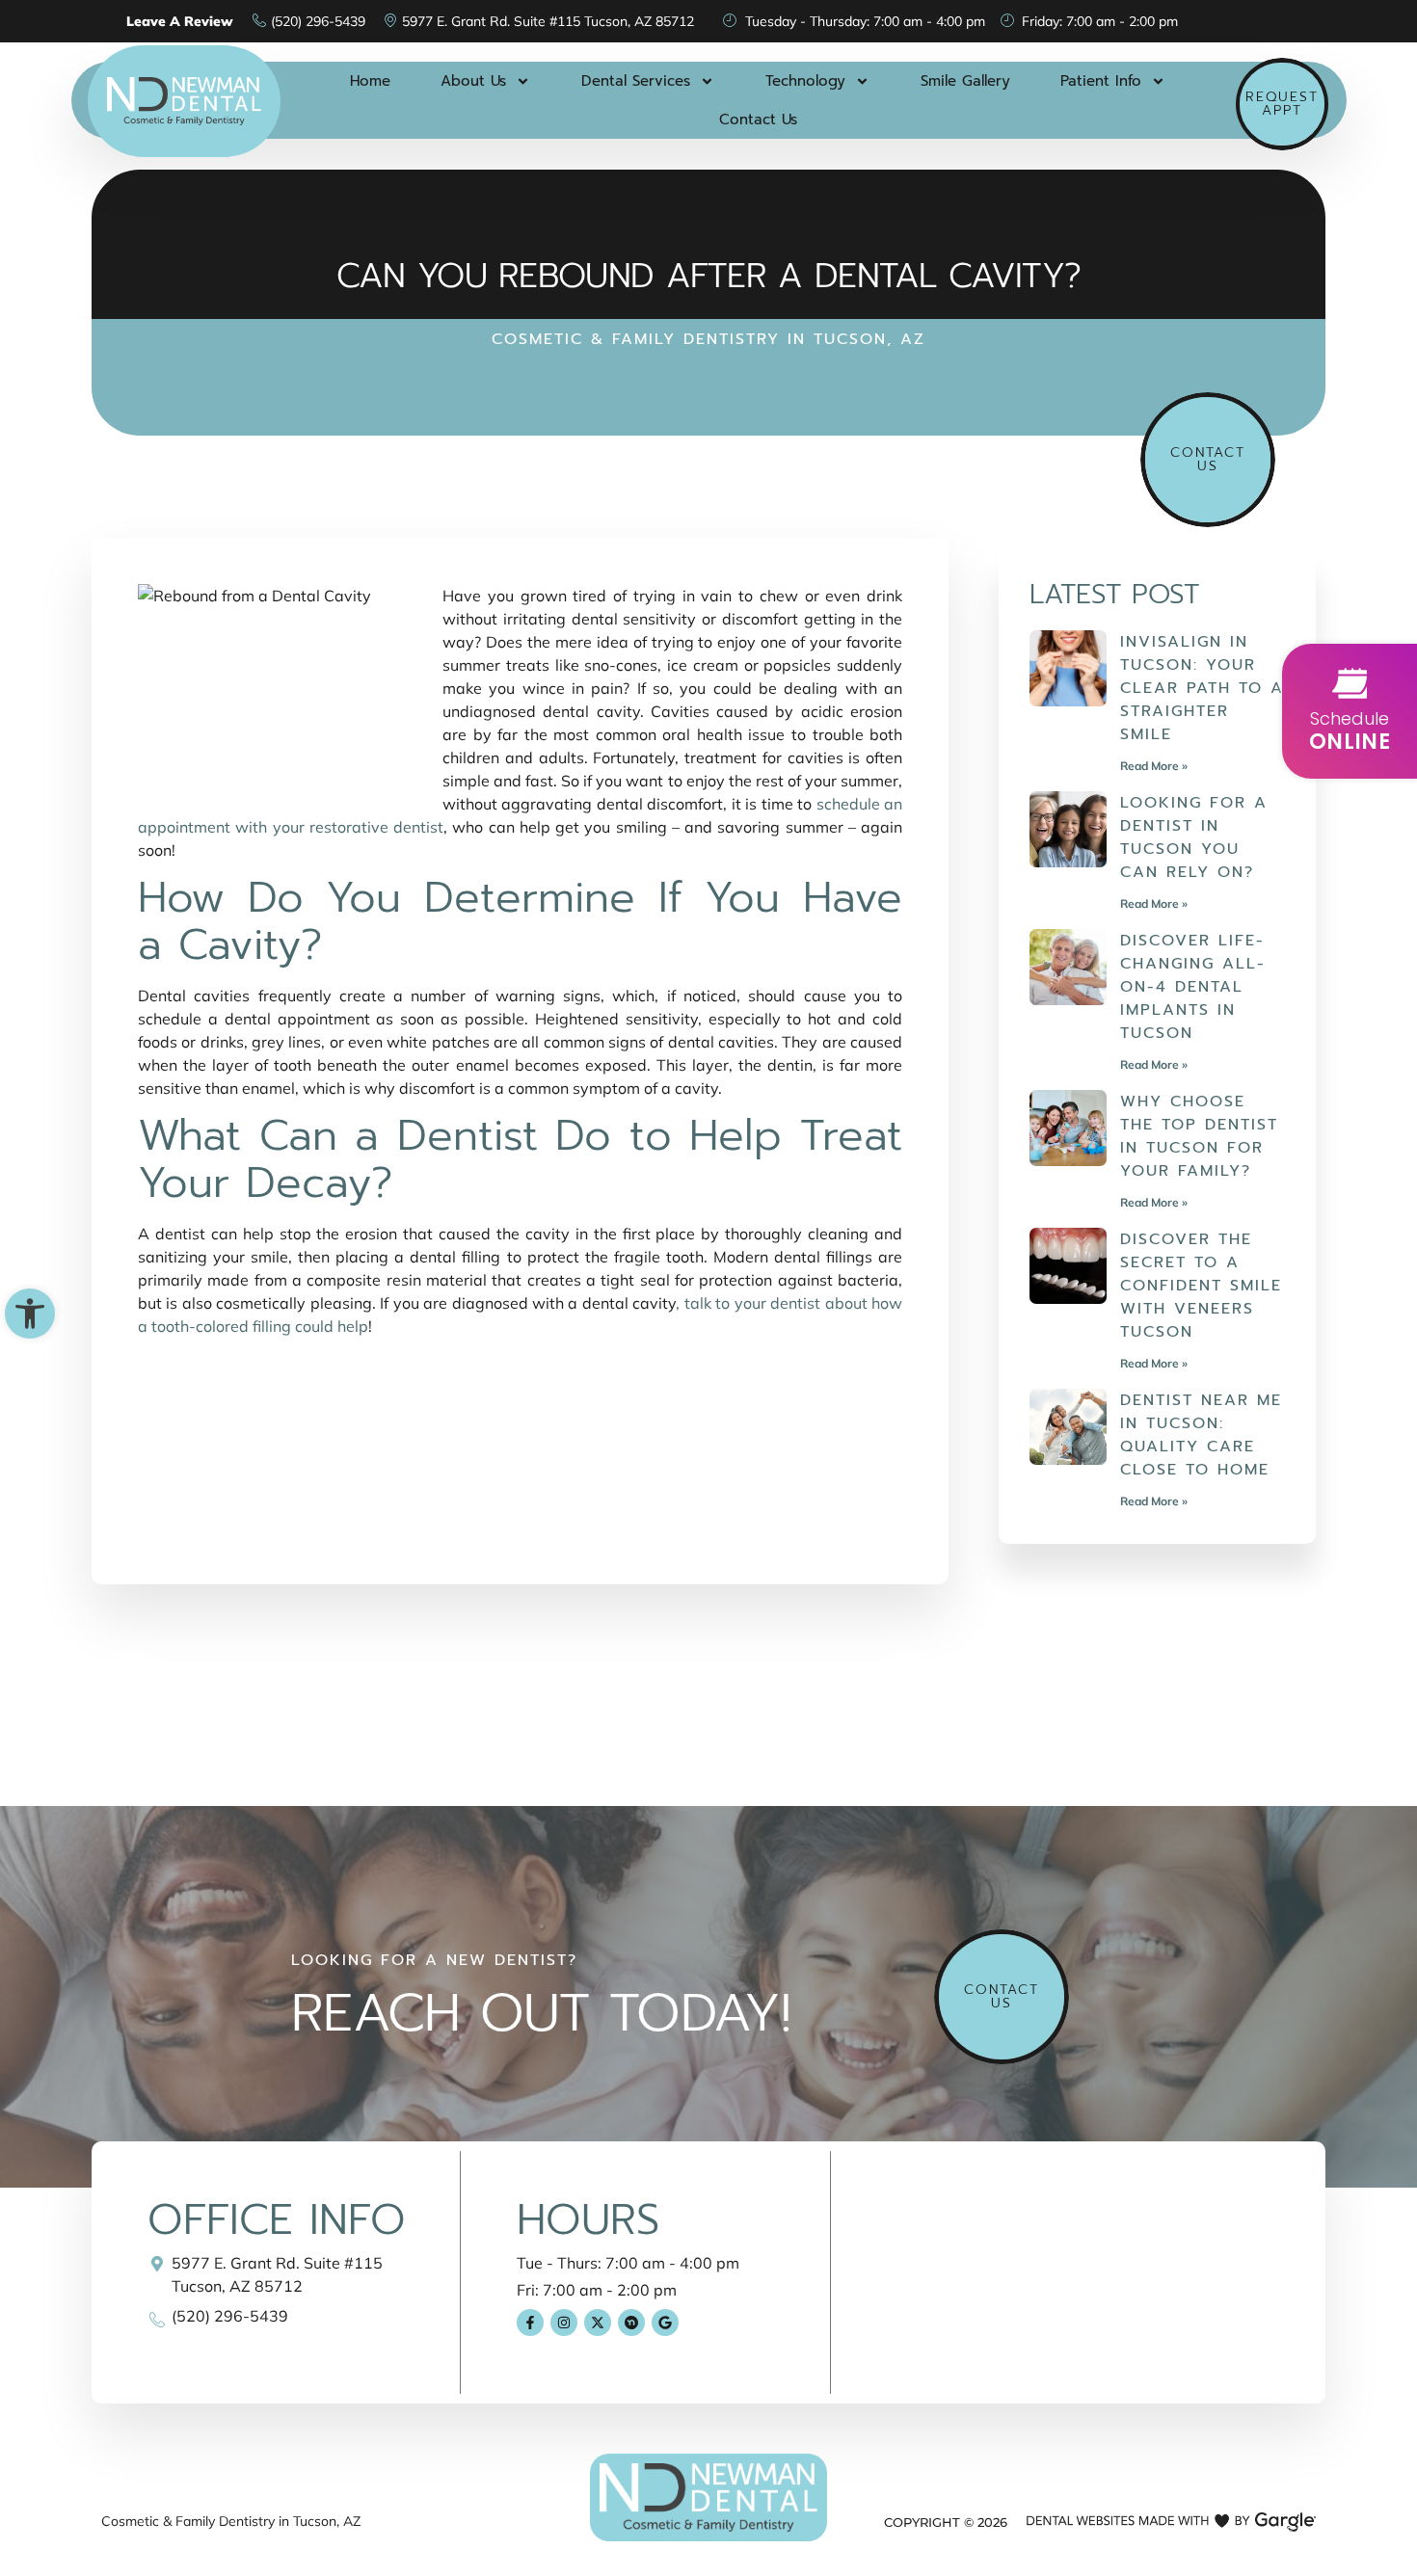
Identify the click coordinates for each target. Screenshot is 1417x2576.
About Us (473, 81)
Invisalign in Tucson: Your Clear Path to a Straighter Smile (1202, 688)
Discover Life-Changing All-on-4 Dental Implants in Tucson (1193, 987)
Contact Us (758, 120)
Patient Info (1101, 81)
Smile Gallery (965, 81)
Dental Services (636, 81)
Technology (805, 81)
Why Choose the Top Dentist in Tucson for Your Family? (1199, 1136)
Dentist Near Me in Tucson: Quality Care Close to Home (1201, 1435)
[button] (30, 1314)
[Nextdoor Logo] (631, 2323)
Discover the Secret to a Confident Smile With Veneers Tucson (1201, 1286)
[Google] (665, 2323)
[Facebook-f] (530, 2323)
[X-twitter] (598, 2323)
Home (370, 81)
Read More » (1154, 766)
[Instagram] (564, 2323)
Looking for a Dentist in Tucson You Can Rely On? (1194, 837)
